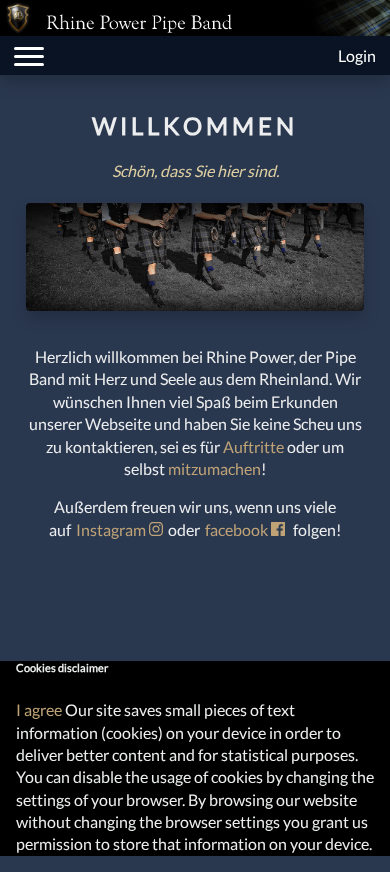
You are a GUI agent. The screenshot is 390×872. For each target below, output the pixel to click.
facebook (238, 529)
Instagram (112, 529)
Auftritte (253, 446)
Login (357, 55)
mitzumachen (214, 468)
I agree (39, 709)
